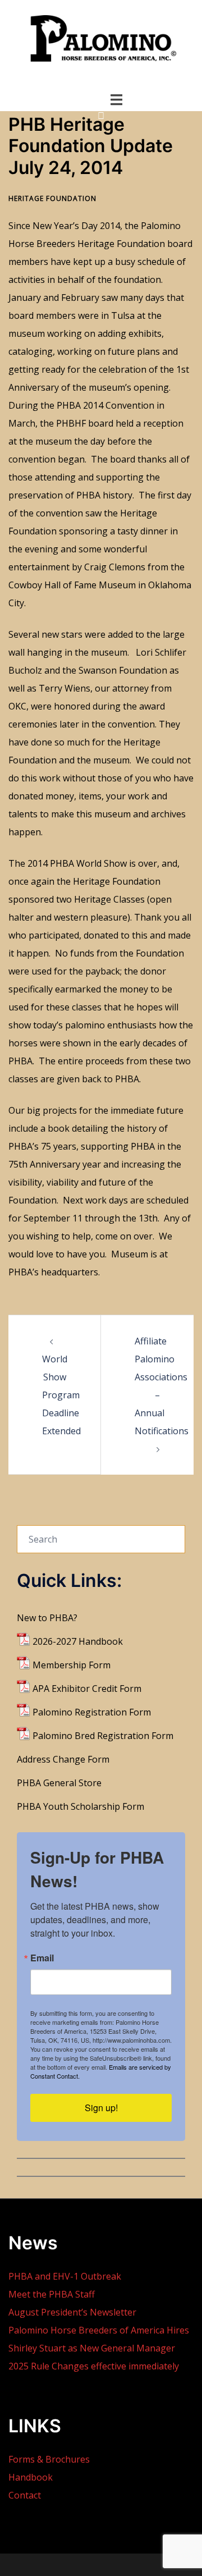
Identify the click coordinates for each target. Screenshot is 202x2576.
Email (42, 1958)
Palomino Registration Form (92, 1712)
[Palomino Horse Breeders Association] (101, 43)
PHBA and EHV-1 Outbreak (65, 2276)
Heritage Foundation (52, 198)
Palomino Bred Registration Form (103, 1736)
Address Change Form (63, 1759)
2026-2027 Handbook (78, 1641)
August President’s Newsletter (72, 2312)
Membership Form (72, 1665)
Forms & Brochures (49, 2459)
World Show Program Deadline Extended (61, 1395)
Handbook (31, 2477)
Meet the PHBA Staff (52, 2294)
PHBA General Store (59, 1783)
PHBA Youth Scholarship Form (81, 1806)
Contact (25, 2495)
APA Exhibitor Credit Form (87, 1689)
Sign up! (101, 2108)
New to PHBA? (47, 1618)
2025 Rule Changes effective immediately (94, 2366)
